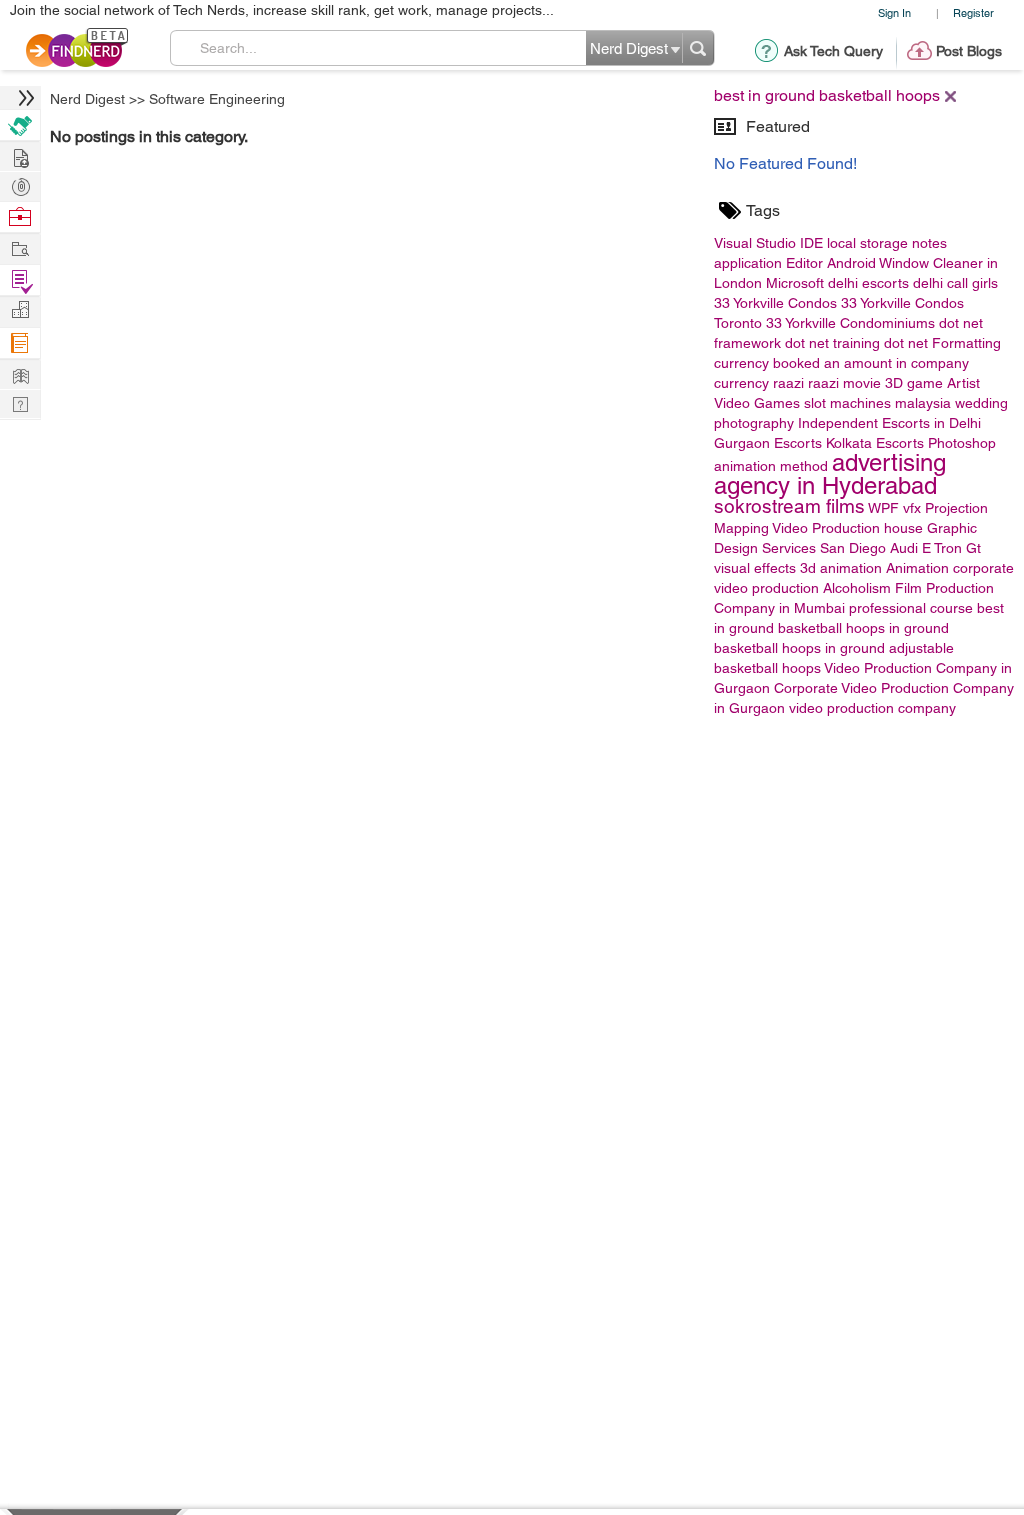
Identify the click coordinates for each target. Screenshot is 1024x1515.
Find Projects (20, 247)
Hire (20, 125)
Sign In (894, 12)
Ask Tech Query (833, 51)
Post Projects (20, 155)
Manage (20, 280)
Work (20, 217)
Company (20, 310)
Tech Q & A (20, 402)
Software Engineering (217, 99)
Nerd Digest (87, 99)
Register (973, 12)
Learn (20, 343)
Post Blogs (969, 51)
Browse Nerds (20, 184)
